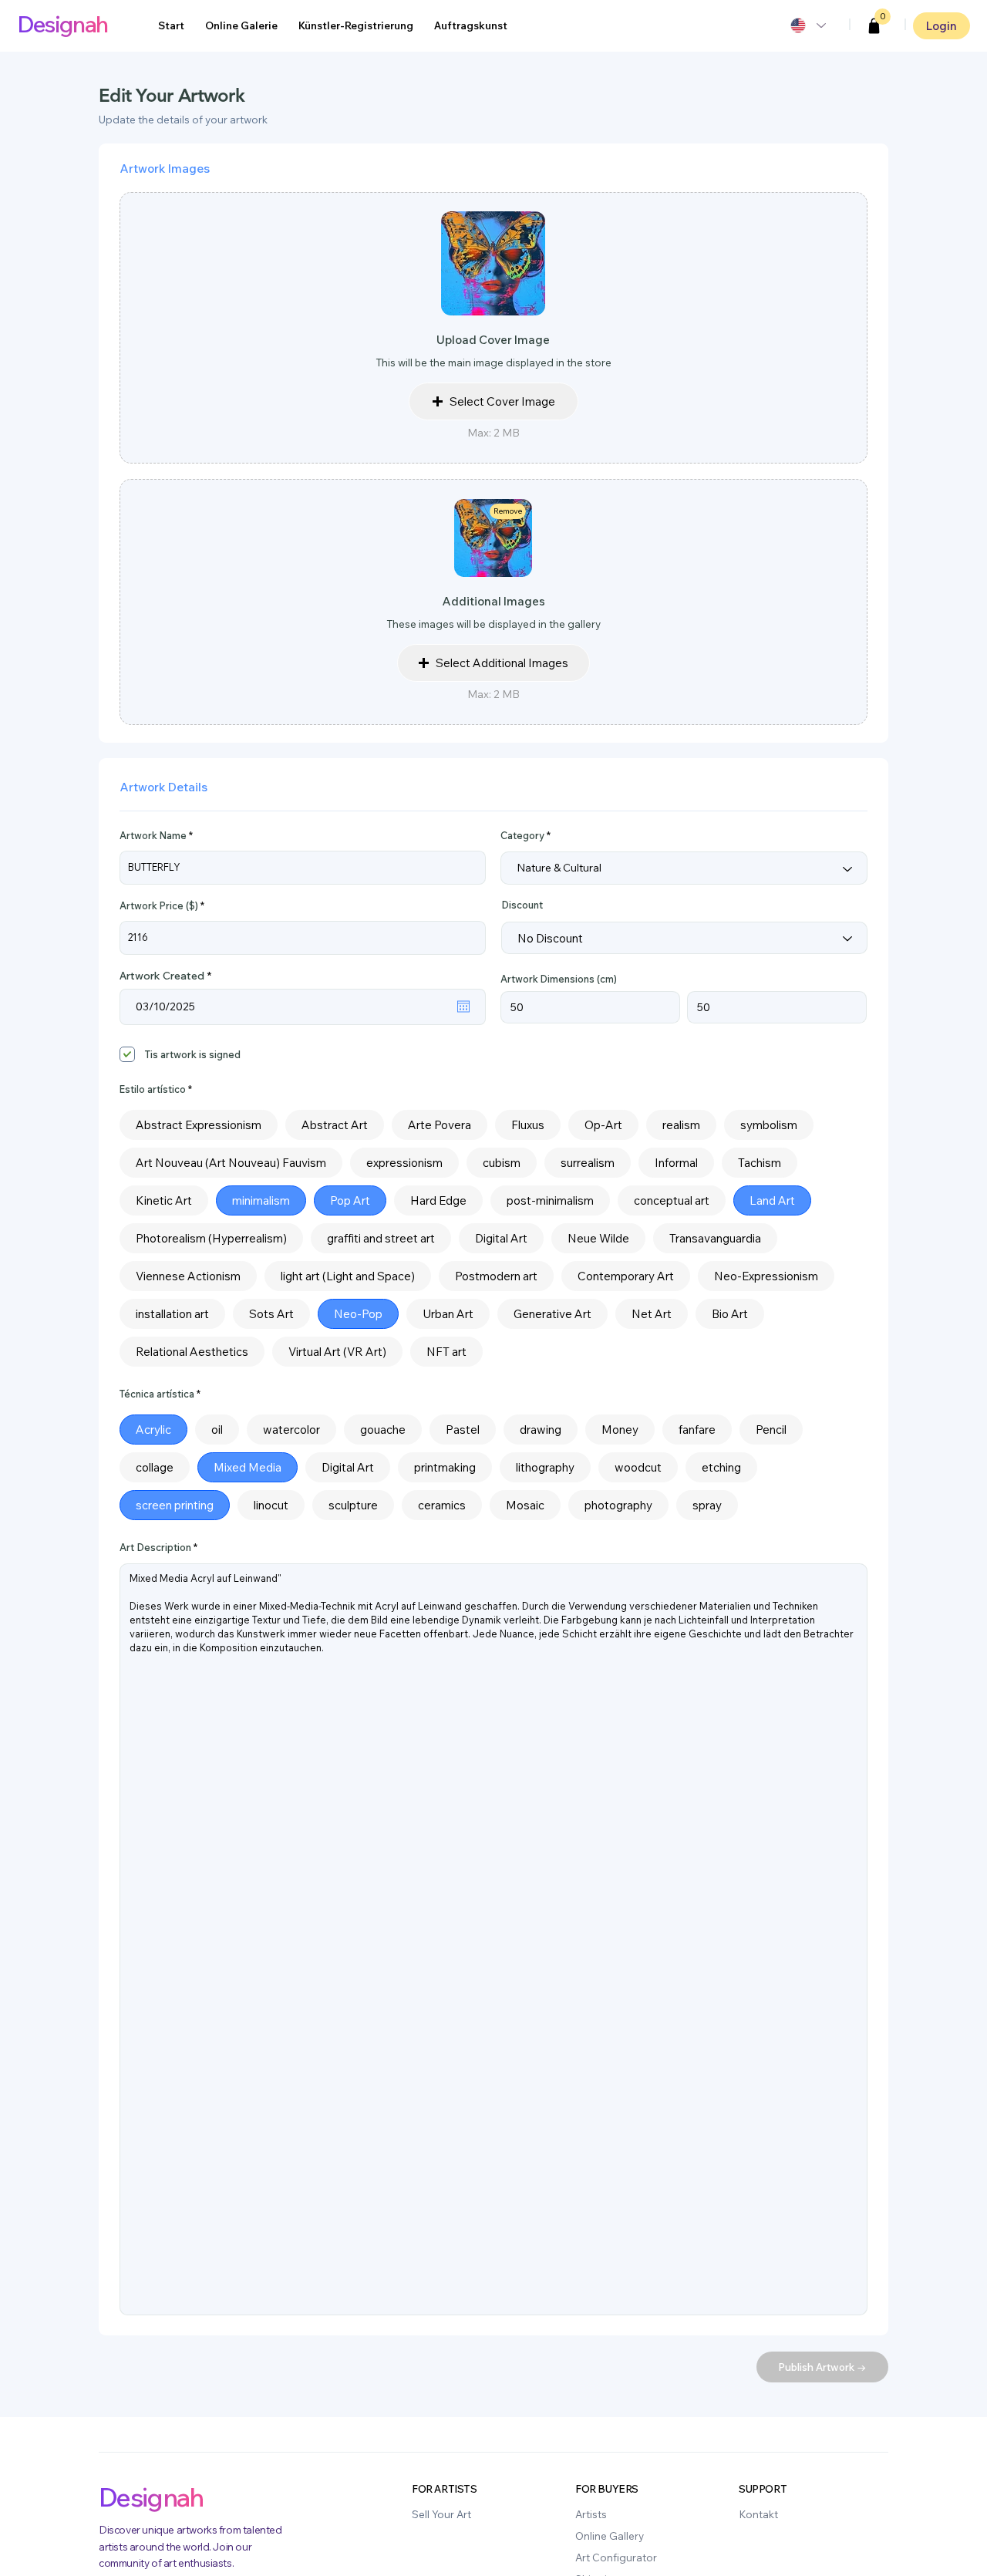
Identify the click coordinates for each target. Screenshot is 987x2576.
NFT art (446, 1352)
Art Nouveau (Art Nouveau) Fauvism (231, 1163)
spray (707, 1505)
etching (721, 1467)
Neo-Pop (358, 1314)
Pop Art (350, 1200)
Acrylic (153, 1430)
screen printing (175, 1505)
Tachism (760, 1163)
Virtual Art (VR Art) (337, 1352)
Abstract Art (335, 1125)
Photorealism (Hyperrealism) (211, 1238)
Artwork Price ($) (159, 906)
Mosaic (525, 1505)
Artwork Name (153, 836)
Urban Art (448, 1314)
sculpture (353, 1505)
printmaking (445, 1467)
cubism (502, 1163)
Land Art (772, 1200)
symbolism (769, 1125)
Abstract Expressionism (199, 1125)
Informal (676, 1163)
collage (155, 1467)
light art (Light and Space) (348, 1276)
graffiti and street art (381, 1238)
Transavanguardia (715, 1238)
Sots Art (271, 1314)
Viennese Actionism (188, 1276)
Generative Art (552, 1314)
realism (681, 1125)
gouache (383, 1430)
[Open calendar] (463, 1006)
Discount (522, 905)
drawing (541, 1430)
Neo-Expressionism (766, 1276)
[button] (874, 26)
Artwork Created (168, 976)
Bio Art (730, 1314)
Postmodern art (496, 1276)
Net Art (652, 1314)
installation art (172, 1314)
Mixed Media (248, 1467)
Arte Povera (440, 1125)
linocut (271, 1505)
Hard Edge (438, 1200)
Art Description (155, 1548)
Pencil (771, 1430)
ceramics (442, 1505)
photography (618, 1505)
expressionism (404, 1163)
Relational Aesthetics (192, 1352)
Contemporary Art (626, 1276)
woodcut (638, 1467)
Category (522, 836)
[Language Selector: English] (807, 25)
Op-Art (603, 1125)
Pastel (463, 1430)
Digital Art (501, 1238)
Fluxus (528, 1125)
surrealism (588, 1163)
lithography (545, 1467)
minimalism (261, 1200)
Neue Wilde (598, 1238)
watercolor (291, 1430)
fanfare (697, 1430)
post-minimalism (550, 1200)
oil (217, 1430)
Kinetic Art (164, 1200)
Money (620, 1430)
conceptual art (672, 1200)
